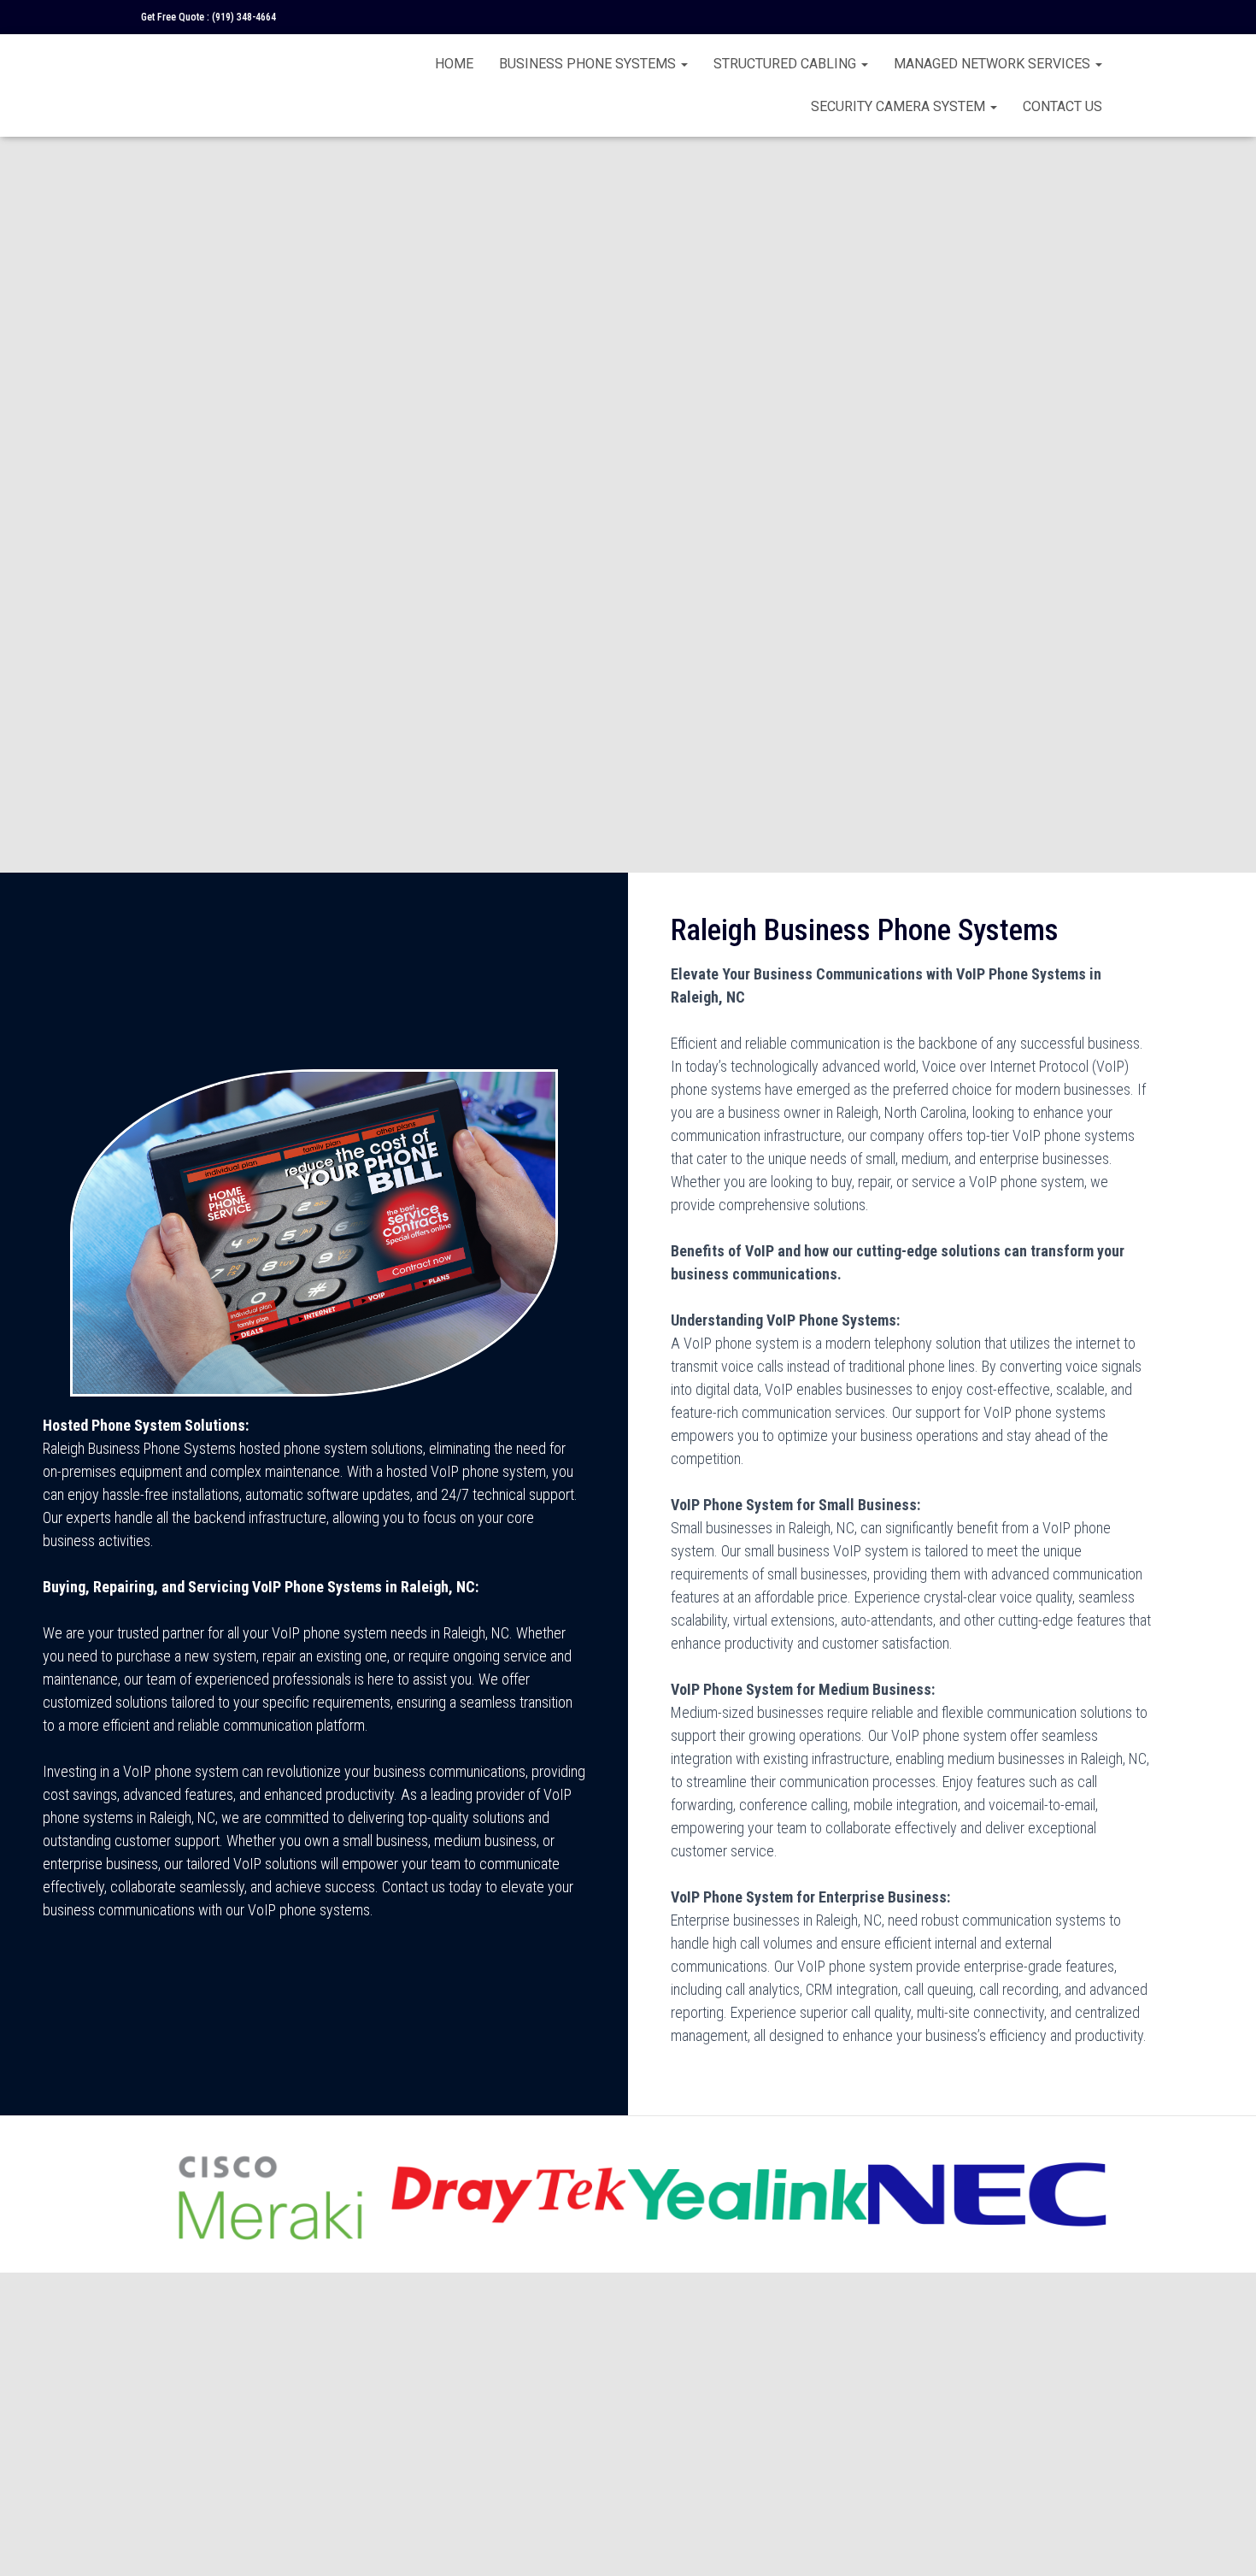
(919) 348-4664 (244, 17)
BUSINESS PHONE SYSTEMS (589, 64)
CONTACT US (1062, 106)
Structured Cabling (786, 64)
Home (454, 64)
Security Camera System (900, 106)
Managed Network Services (994, 64)
